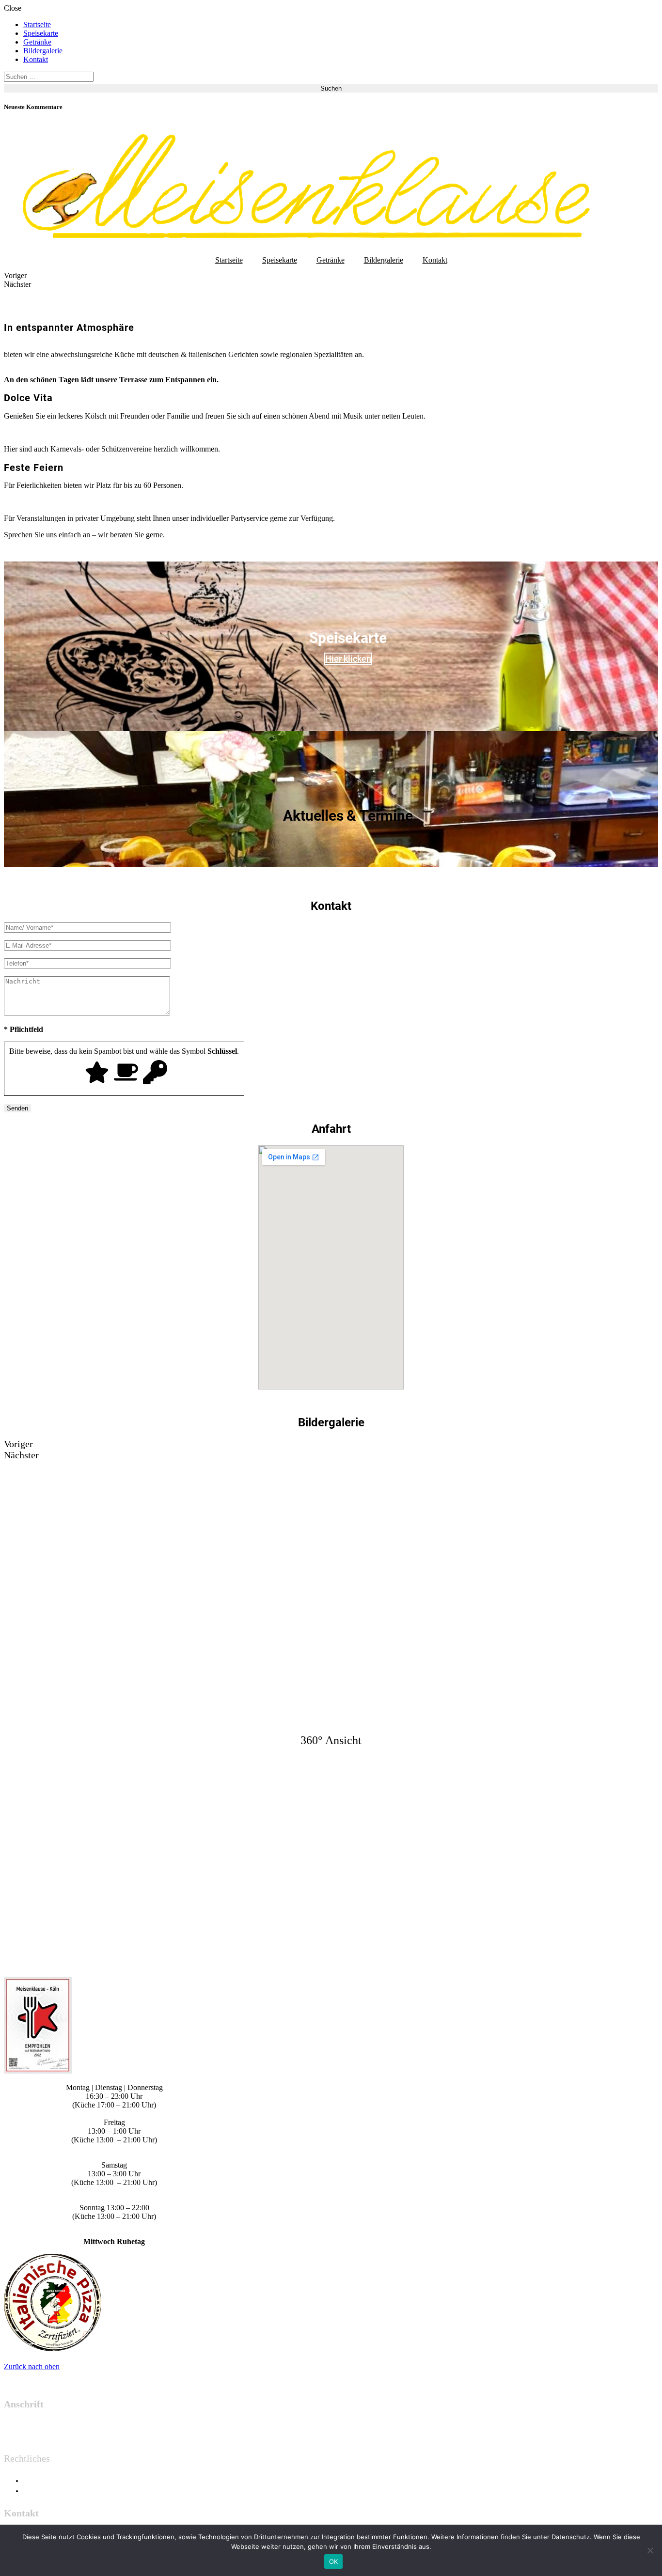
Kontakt (36, 59)
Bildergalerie (43, 51)
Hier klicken (348, 659)
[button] (331, 276)
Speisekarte (41, 33)
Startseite (37, 24)
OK (334, 2561)
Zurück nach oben (32, 2366)
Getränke (37, 42)
